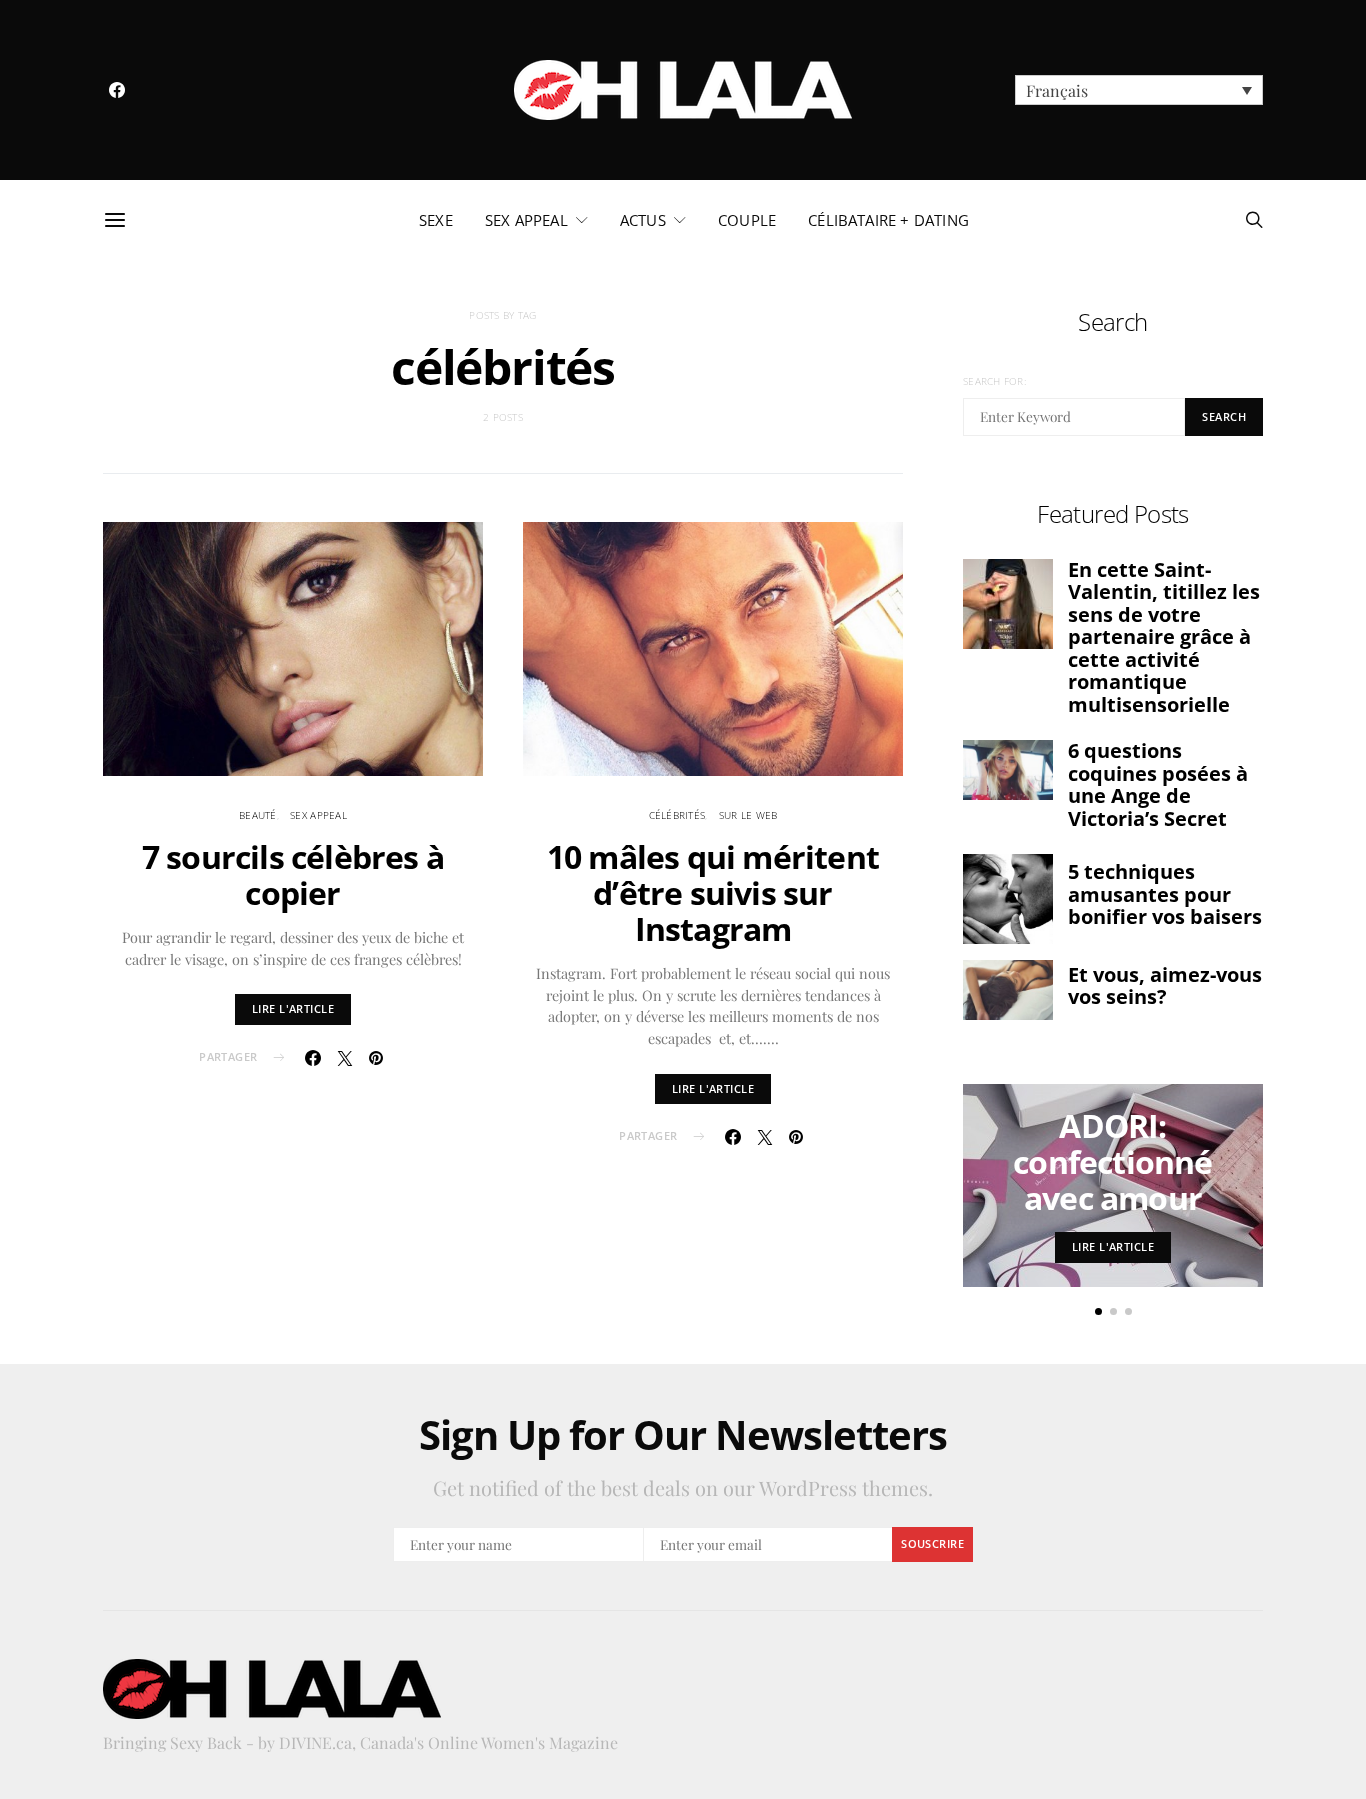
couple (747, 220)
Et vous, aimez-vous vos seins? (1165, 986)
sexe (436, 220)
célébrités (677, 815)
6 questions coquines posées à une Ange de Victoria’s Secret (1158, 784)
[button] (1139, 90)
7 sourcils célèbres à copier (293, 874)
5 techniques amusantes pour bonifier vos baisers (1165, 894)
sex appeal (526, 220)
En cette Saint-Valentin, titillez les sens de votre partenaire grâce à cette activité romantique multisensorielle (1164, 637)
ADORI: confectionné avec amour (1112, 1161)
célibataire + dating (888, 220)
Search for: (994, 381)
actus (643, 220)
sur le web (748, 815)
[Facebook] (117, 90)
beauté (258, 815)
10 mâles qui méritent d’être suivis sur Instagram (713, 892)
